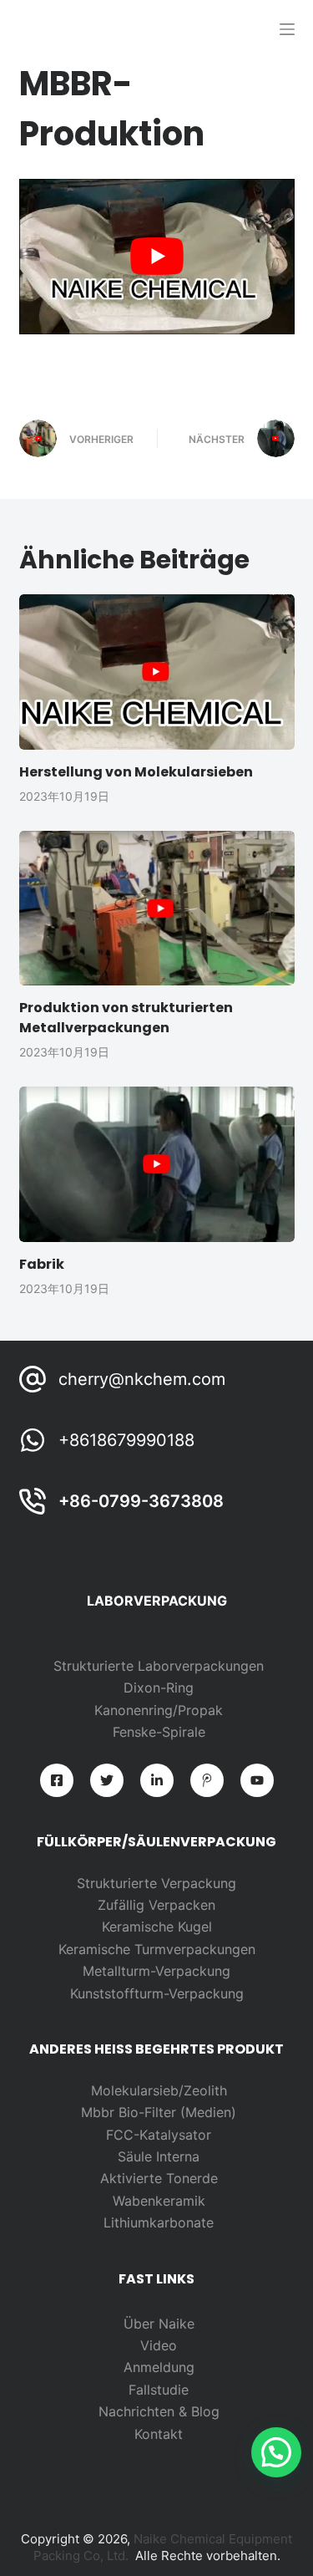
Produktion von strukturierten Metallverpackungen (126, 1018)
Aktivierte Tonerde (159, 2178)
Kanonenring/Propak (159, 1710)
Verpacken (182, 1905)
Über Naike (159, 2324)
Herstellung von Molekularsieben (136, 772)
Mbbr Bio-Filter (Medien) (159, 2112)
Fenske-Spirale (159, 1732)
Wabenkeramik (159, 2201)
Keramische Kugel (157, 1927)
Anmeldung (159, 2367)
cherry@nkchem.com (142, 1379)
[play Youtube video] (157, 257)
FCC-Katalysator (159, 2135)
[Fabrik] (157, 1164)
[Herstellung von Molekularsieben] (157, 672)
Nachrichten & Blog (159, 2411)
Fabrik (42, 1264)
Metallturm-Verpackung (156, 1971)
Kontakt (159, 2434)
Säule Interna (159, 2156)
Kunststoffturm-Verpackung (157, 1993)
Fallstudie (159, 2390)
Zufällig (123, 1905)
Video (159, 2345)
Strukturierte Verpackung (156, 1883)
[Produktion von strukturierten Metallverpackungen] (157, 909)
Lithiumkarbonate (159, 2222)
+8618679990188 (126, 1440)
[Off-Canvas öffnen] (287, 29)
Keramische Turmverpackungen (157, 1949)
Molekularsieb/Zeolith (159, 2090)
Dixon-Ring (159, 1688)
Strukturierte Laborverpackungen (159, 1666)
